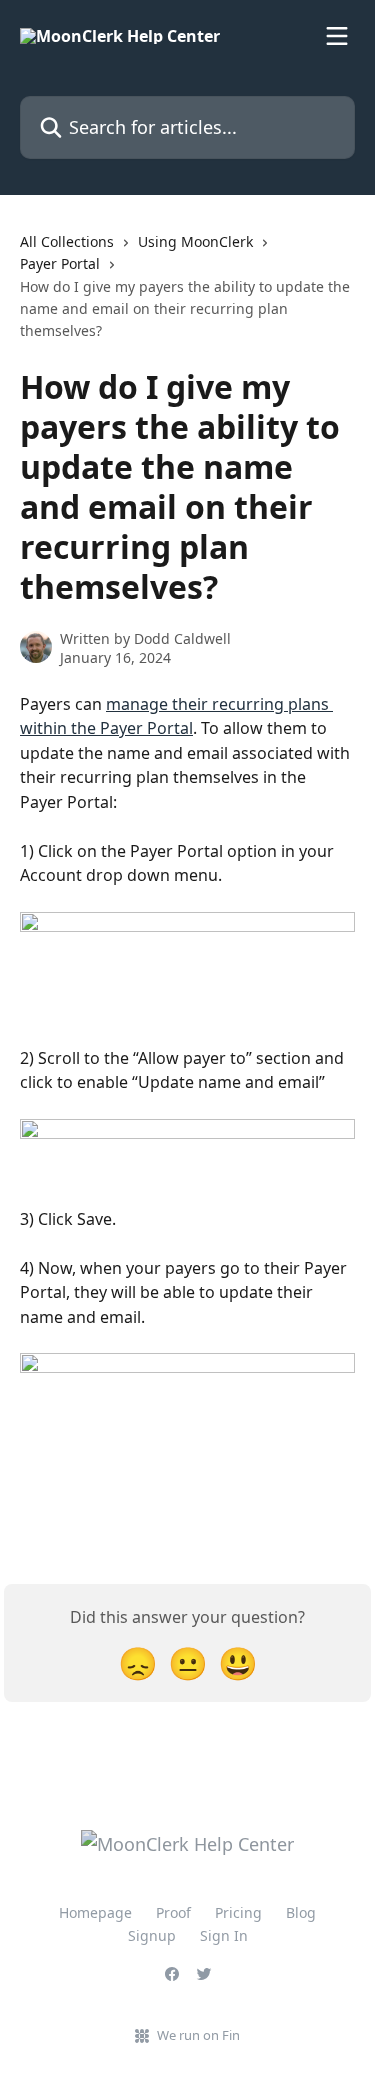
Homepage (95, 1912)
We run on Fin (198, 2035)
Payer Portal (60, 263)
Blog (301, 1912)
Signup (152, 1935)
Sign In (224, 1935)
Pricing (238, 1912)
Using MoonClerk (195, 241)
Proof (173, 1912)
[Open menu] (337, 36)
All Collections (67, 241)
